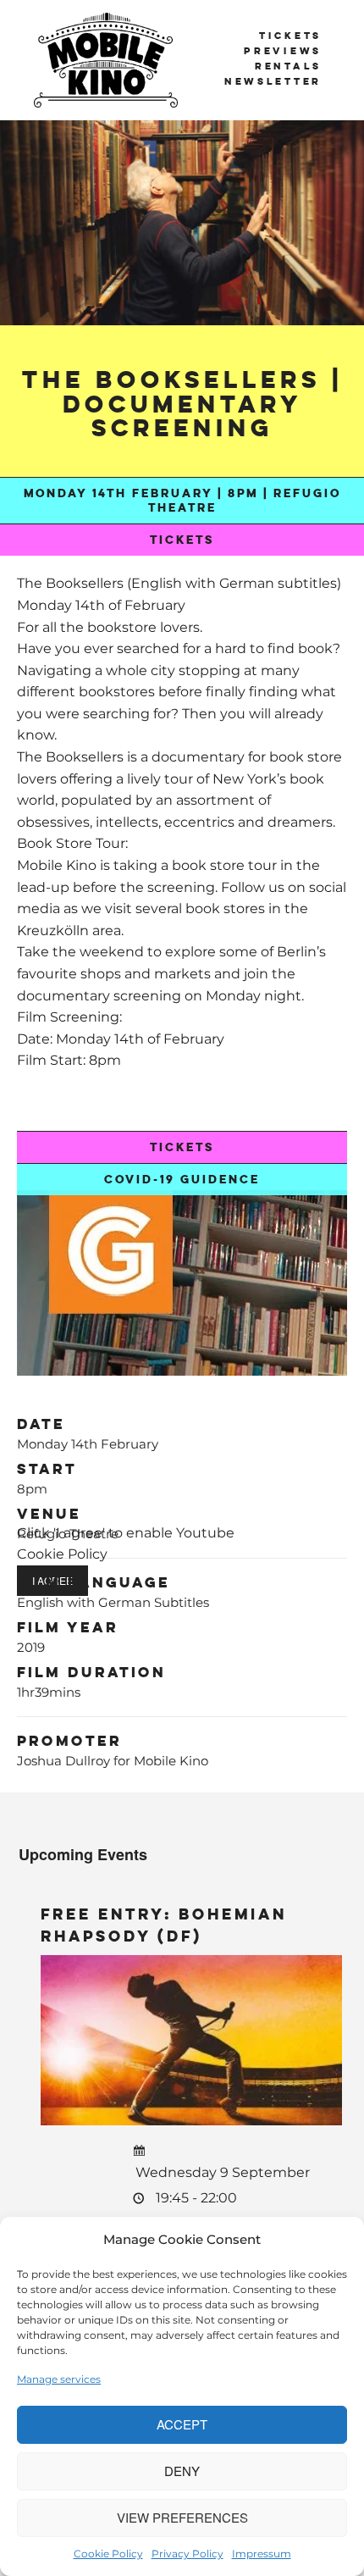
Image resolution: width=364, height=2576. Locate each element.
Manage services (59, 2379)
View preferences (182, 2517)
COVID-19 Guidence (182, 1180)
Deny (182, 2471)
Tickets (290, 36)
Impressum (262, 2554)
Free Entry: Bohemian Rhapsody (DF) (164, 1925)
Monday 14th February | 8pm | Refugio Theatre (182, 501)
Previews (283, 51)
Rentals (288, 66)
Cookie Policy (108, 2554)
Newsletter (273, 81)
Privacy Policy (188, 2554)
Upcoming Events (83, 1854)
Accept (182, 2424)
